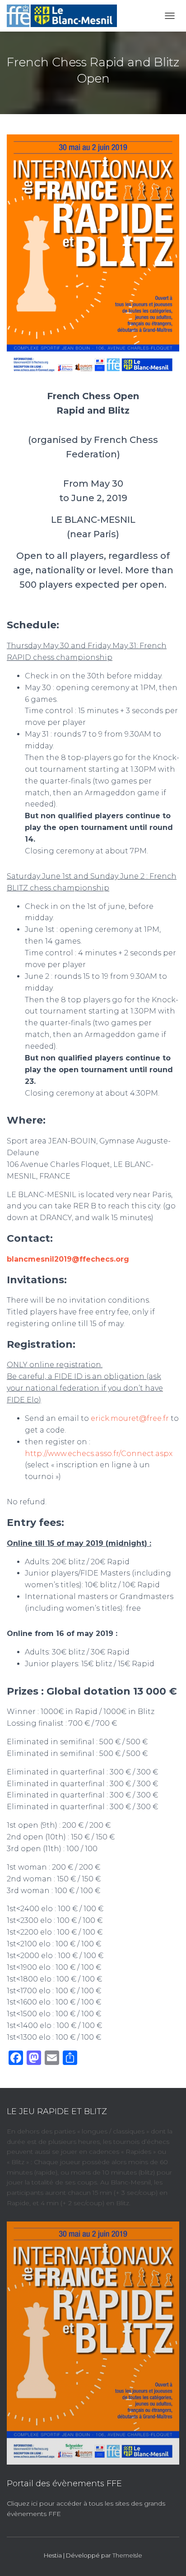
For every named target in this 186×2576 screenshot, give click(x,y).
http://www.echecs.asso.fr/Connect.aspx (99, 1454)
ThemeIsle (127, 2555)
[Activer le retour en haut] (168, 2558)
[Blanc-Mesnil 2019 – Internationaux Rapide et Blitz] (65, 16)
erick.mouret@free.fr (130, 1418)
